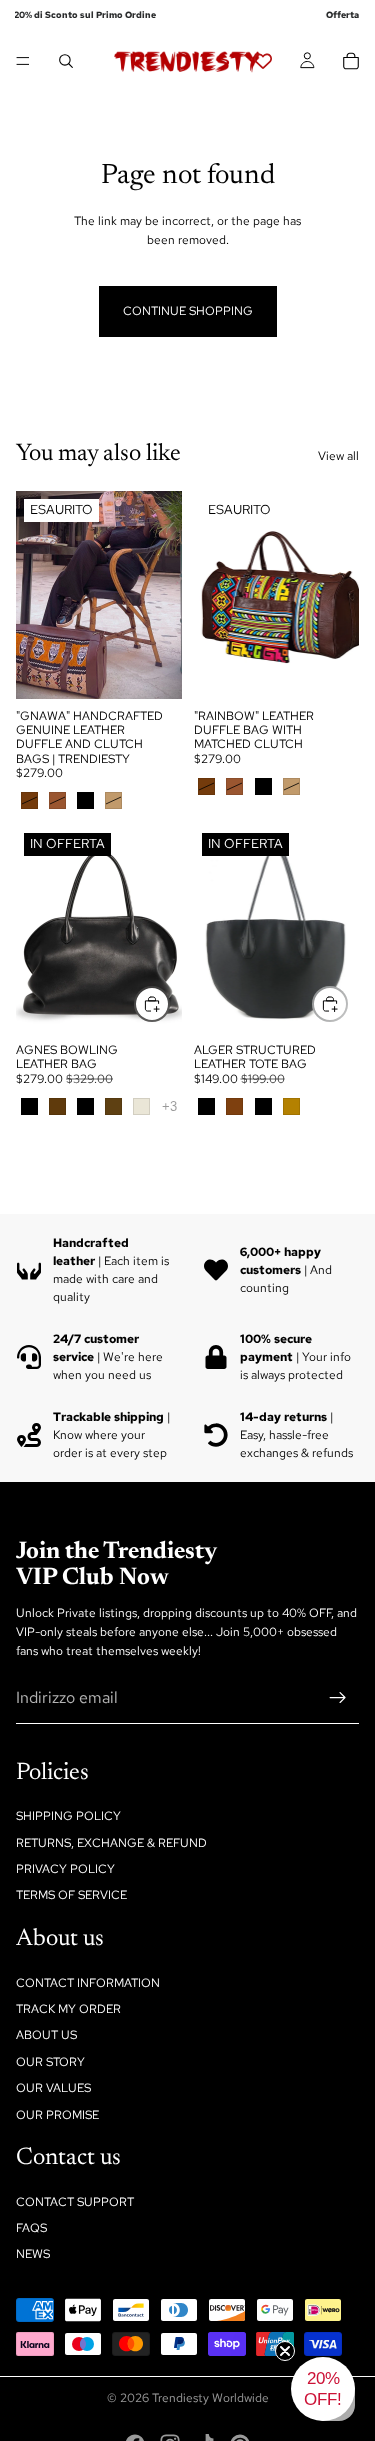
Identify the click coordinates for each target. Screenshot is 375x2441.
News (33, 2254)
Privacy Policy (65, 1869)
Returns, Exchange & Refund (111, 1842)
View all (338, 456)
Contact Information (88, 1982)
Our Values (53, 2088)
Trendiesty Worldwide (210, 2398)
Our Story (50, 2062)
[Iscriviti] (338, 1698)
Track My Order (68, 2009)
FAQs (31, 2228)
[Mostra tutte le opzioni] (169, 1106)
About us (46, 2035)
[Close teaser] (285, 2351)
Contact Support (75, 2201)
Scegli (169, 1003)
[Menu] (23, 61)
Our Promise (57, 2114)
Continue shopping (188, 311)
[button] (323, 2389)
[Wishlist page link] (263, 61)
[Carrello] (351, 61)
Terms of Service (71, 1895)
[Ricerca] (66, 61)
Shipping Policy (68, 1816)
